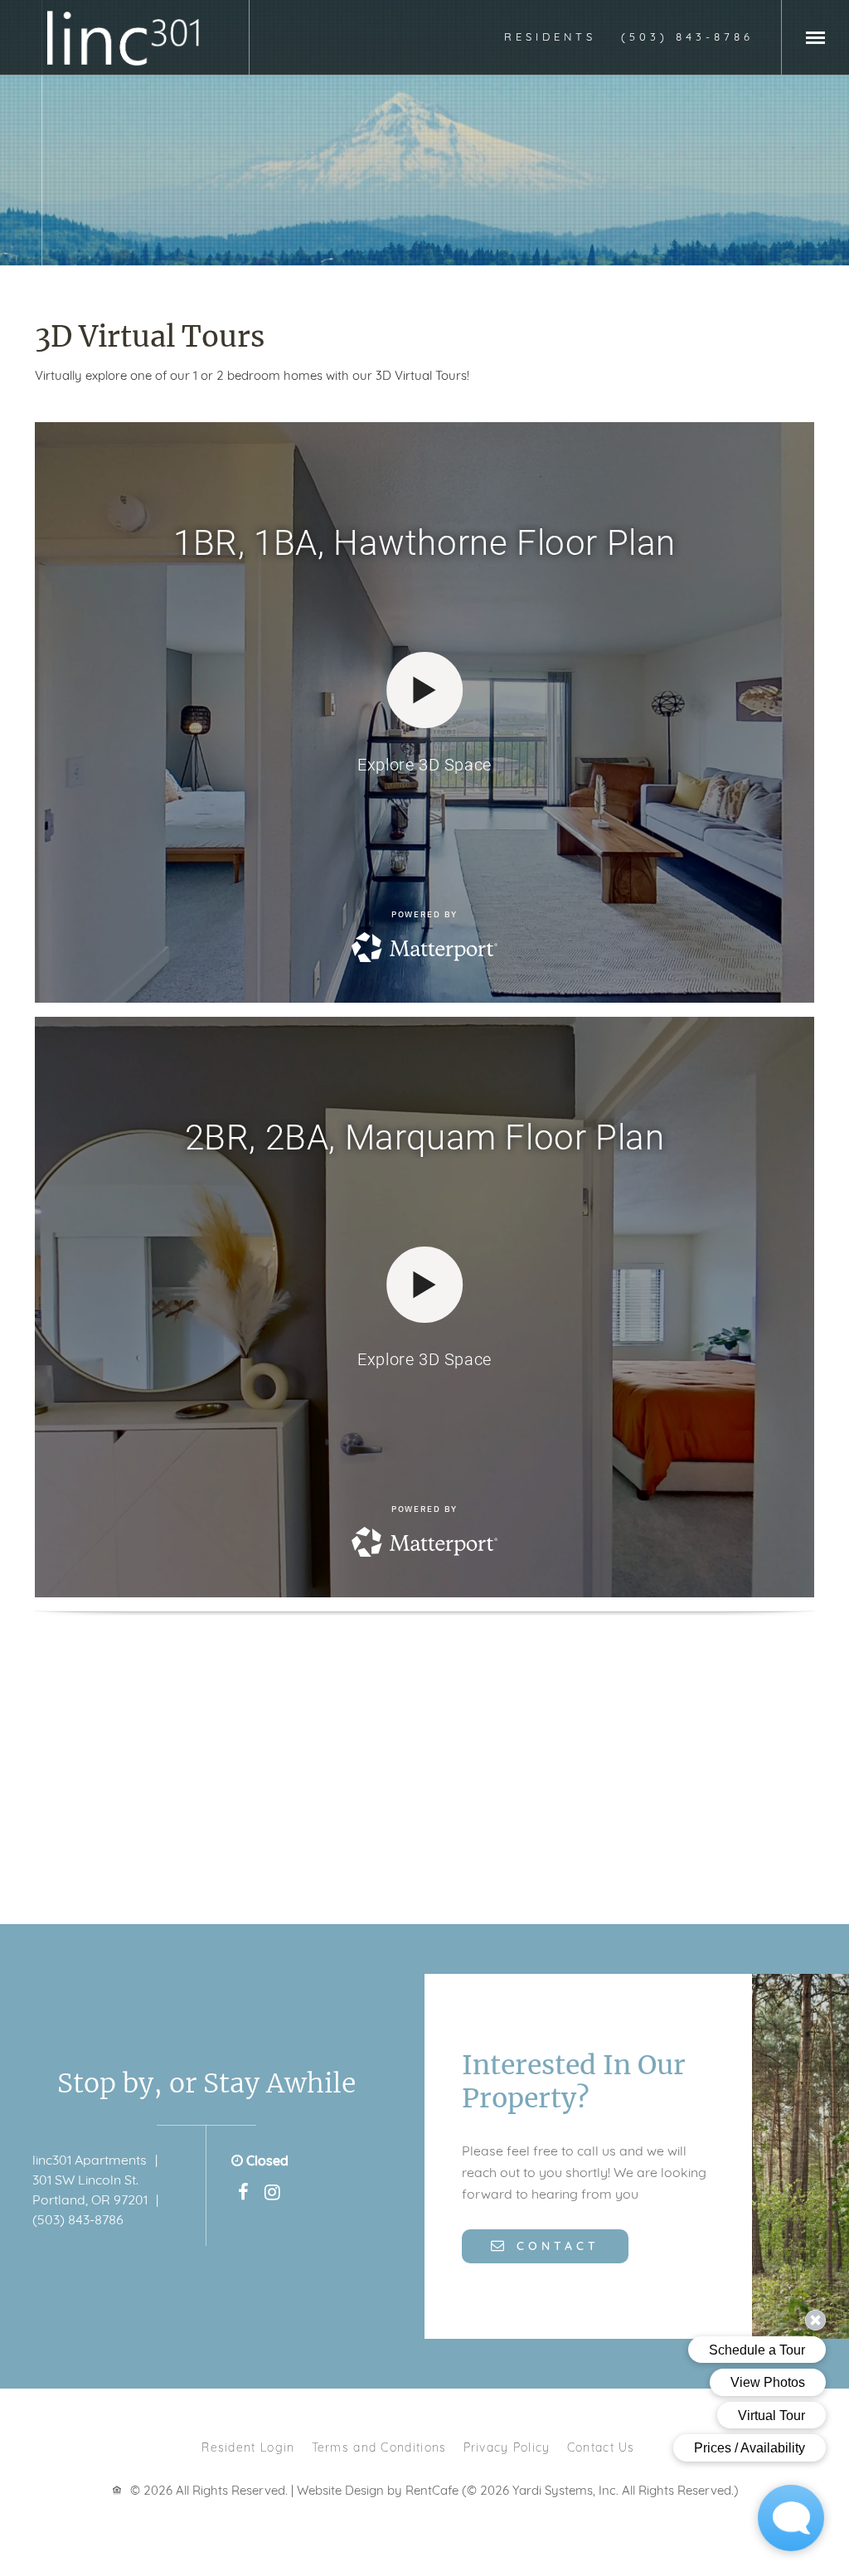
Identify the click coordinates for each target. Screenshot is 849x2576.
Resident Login (248, 2447)
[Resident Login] (550, 36)
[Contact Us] (545, 2245)
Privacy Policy (507, 2447)
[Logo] (125, 37)
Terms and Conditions (379, 2447)
